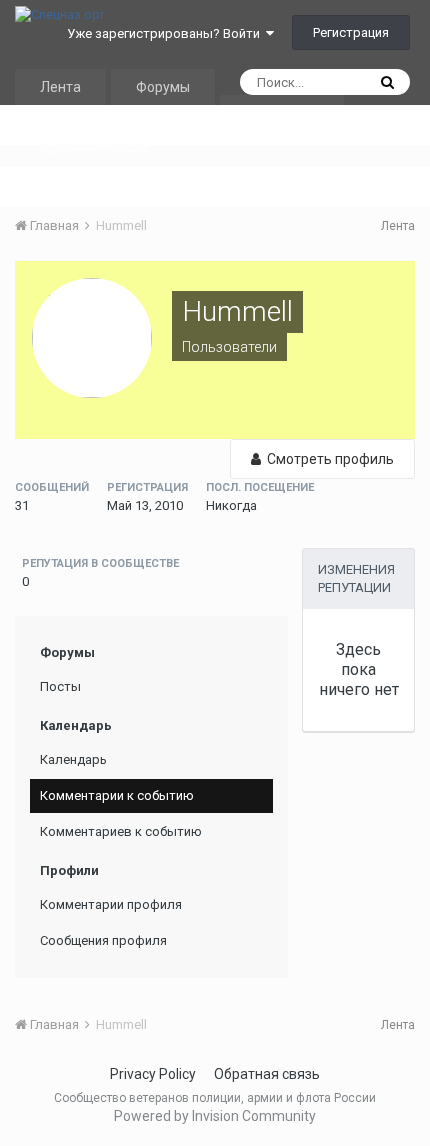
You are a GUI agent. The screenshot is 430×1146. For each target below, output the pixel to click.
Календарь (282, 113)
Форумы (163, 87)
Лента (60, 87)
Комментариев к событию (121, 831)
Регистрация (351, 32)
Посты (60, 686)
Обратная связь (267, 1074)
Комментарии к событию (117, 795)
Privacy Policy (153, 1074)
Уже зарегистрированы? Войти (166, 33)
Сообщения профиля (103, 940)
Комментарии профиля (111, 904)
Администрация (94, 149)
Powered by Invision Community (215, 1116)
